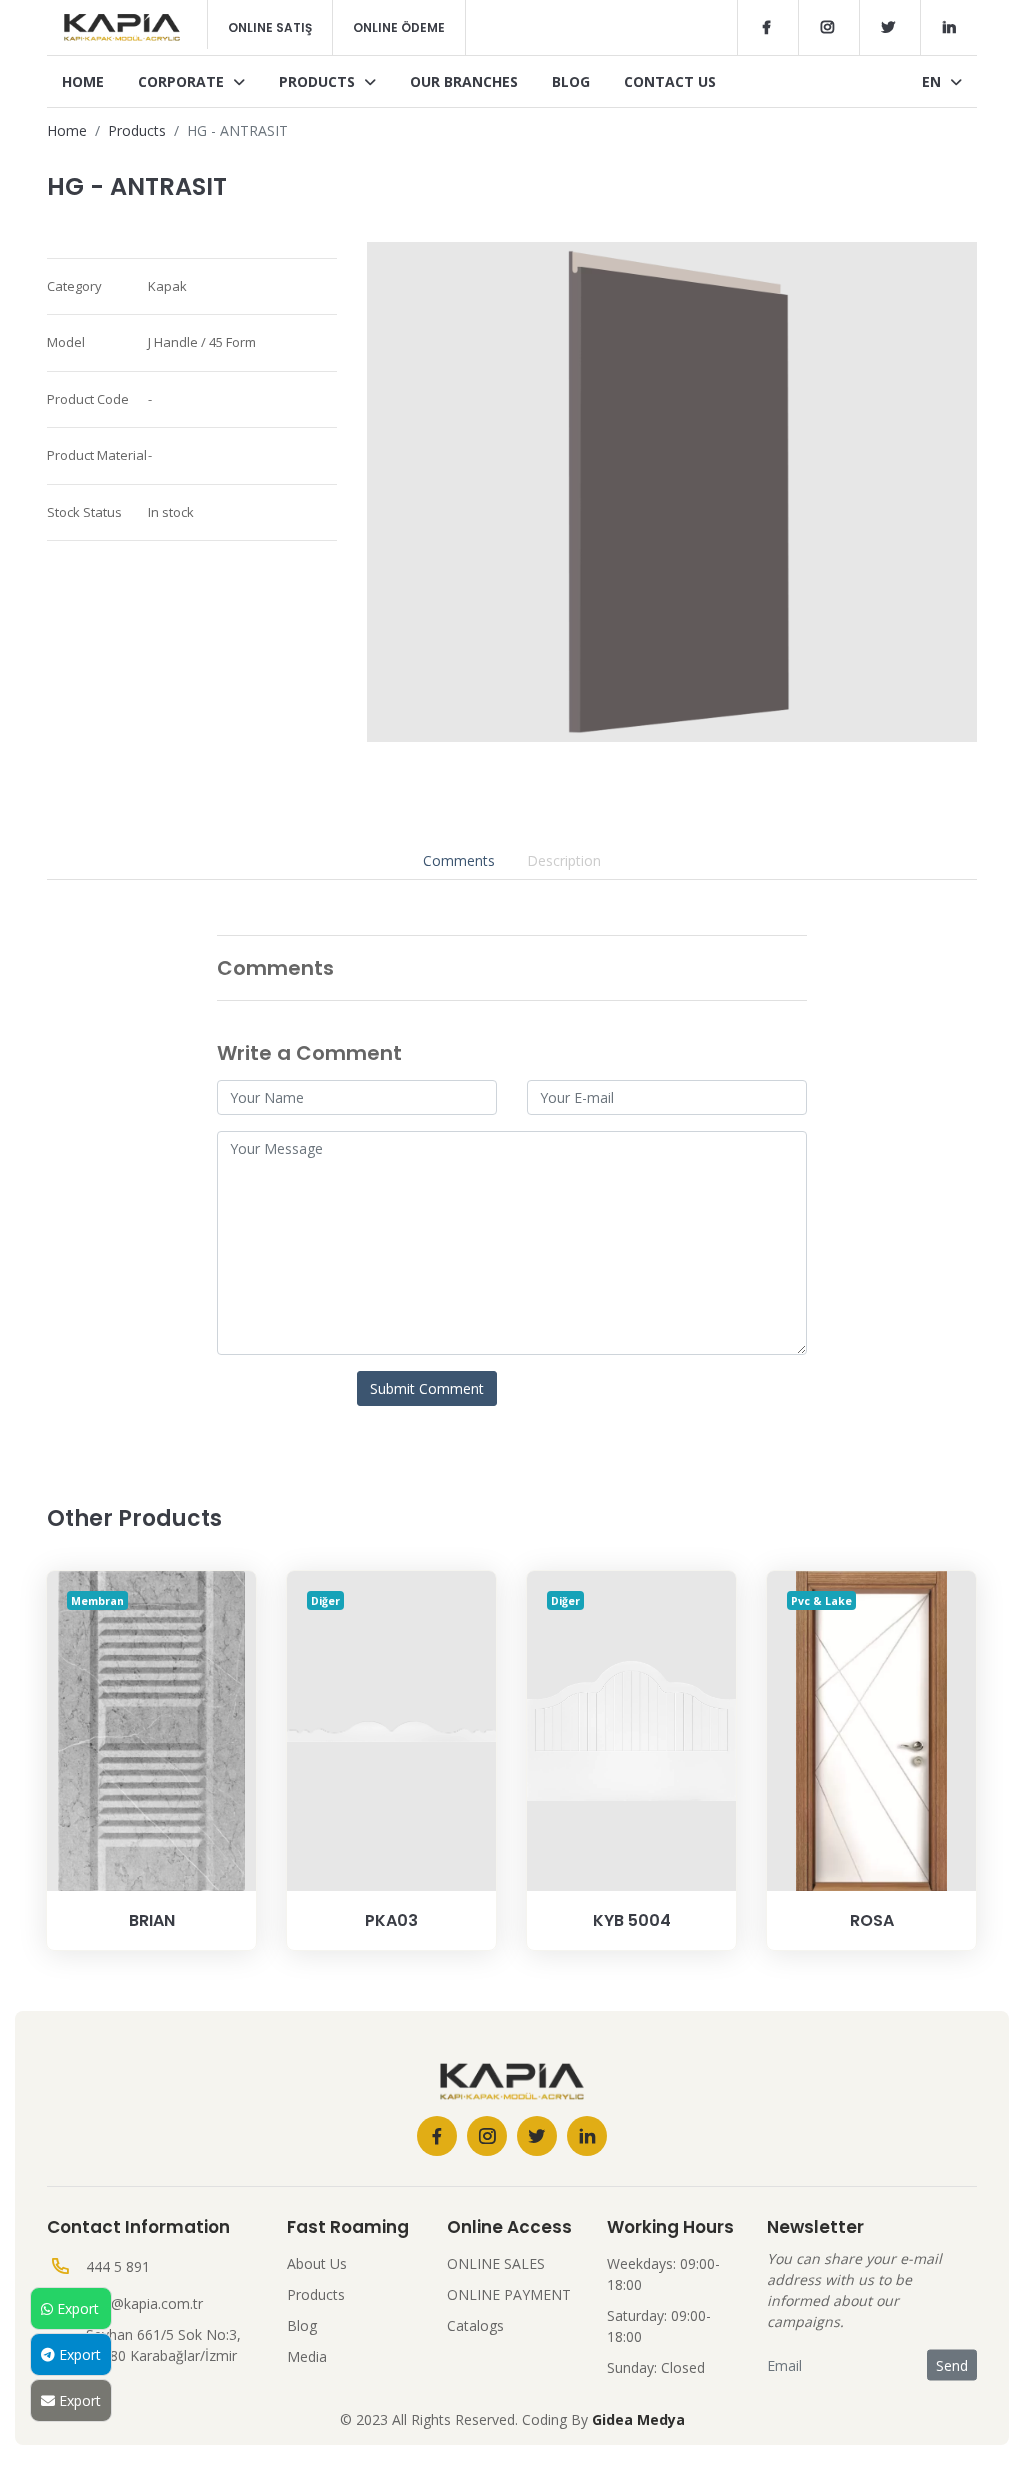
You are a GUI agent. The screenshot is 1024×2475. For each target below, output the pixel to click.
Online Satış (270, 27)
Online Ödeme (399, 27)
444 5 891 (118, 2266)
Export (76, 2308)
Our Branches (464, 81)
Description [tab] (564, 860)
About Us (317, 2263)
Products (319, 81)
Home (83, 81)
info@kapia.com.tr (144, 2303)
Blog (571, 81)
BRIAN (152, 1920)
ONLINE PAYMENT (509, 2294)
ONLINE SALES (496, 2263)
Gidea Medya (638, 2419)
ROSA (872, 1920)
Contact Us (670, 81)
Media (307, 2356)
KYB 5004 (632, 1920)
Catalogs (475, 2325)
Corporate (183, 81)
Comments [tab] (459, 860)
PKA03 (391, 1920)
